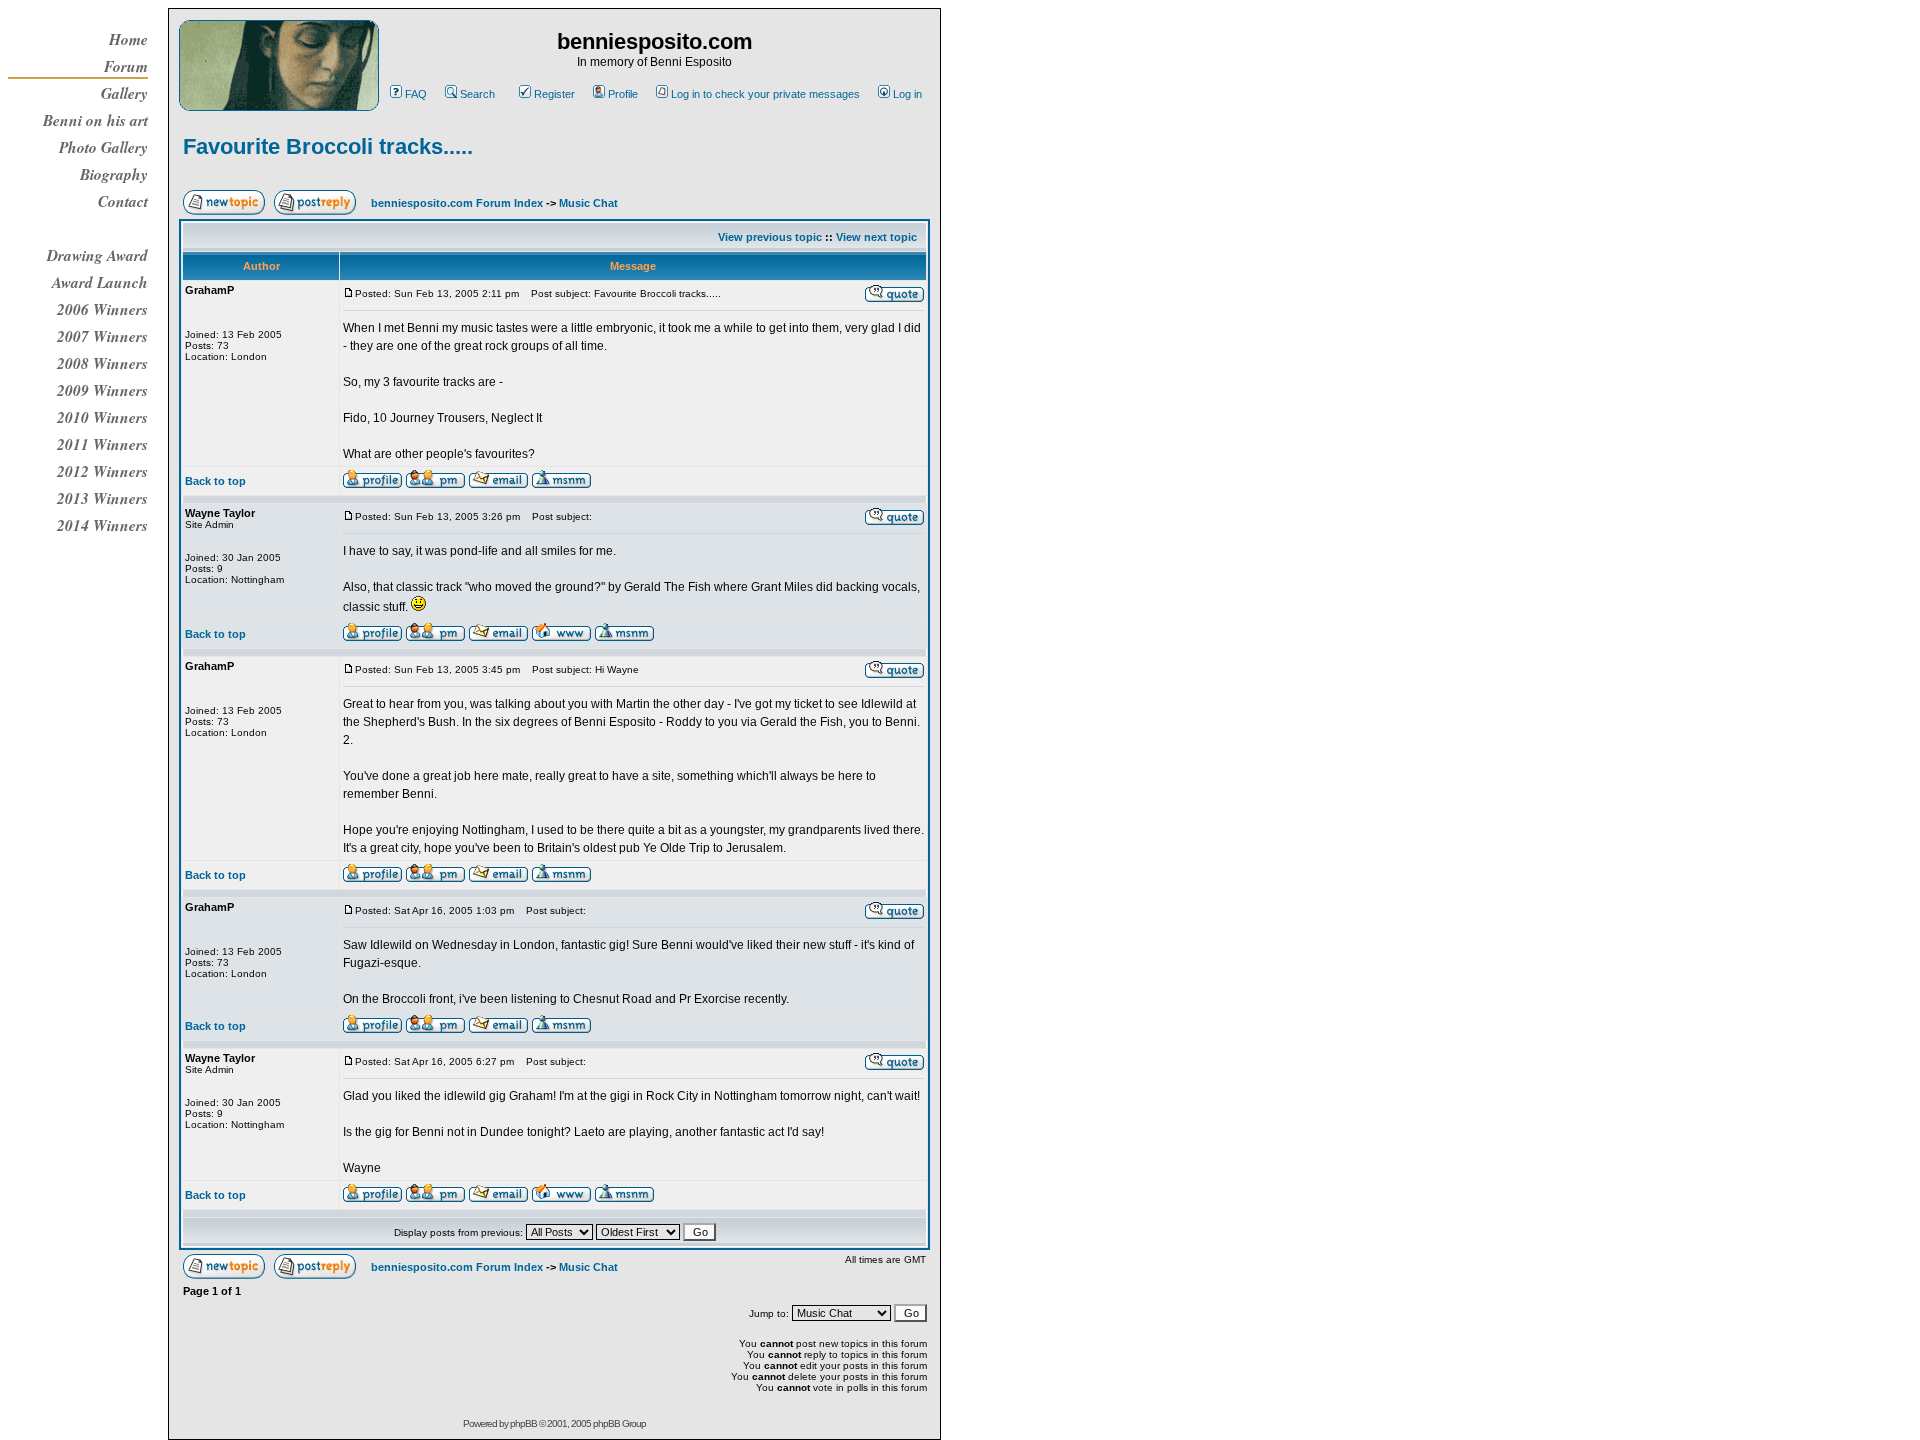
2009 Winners (102, 390)
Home (128, 39)
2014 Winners (102, 525)
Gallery (124, 93)
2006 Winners (102, 309)
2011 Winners (102, 444)
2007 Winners (102, 336)
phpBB (523, 1423)
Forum (126, 66)
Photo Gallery (103, 147)
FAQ (416, 94)
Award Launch (100, 282)
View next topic (876, 237)
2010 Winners (102, 417)
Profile (623, 94)
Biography (114, 174)
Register (554, 94)
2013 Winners (102, 498)
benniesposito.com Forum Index (457, 203)
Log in (907, 94)
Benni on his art (95, 120)
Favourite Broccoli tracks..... (328, 146)
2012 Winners (102, 471)
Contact (123, 201)
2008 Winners (102, 363)
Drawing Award (97, 255)
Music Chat (588, 203)
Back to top (215, 481)
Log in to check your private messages (765, 94)
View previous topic (770, 237)
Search (477, 94)
